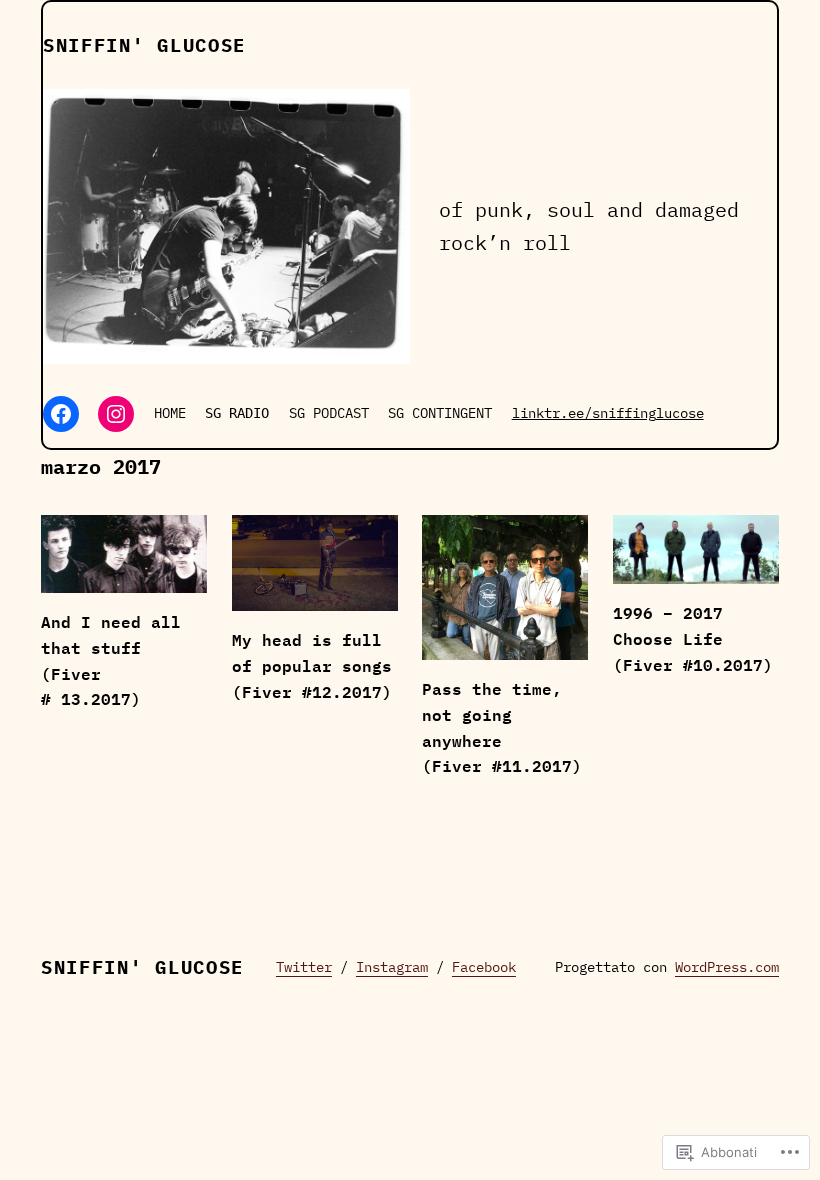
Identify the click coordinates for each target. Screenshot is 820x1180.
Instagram (392, 967)
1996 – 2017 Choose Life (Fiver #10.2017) (693, 638)
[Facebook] (61, 414)
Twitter (304, 967)
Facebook (484, 967)
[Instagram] (116, 414)
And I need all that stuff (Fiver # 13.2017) (111, 660)
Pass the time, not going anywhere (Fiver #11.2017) (502, 727)
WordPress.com (727, 967)
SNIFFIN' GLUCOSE (144, 45)
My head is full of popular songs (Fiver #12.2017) (312, 665)
